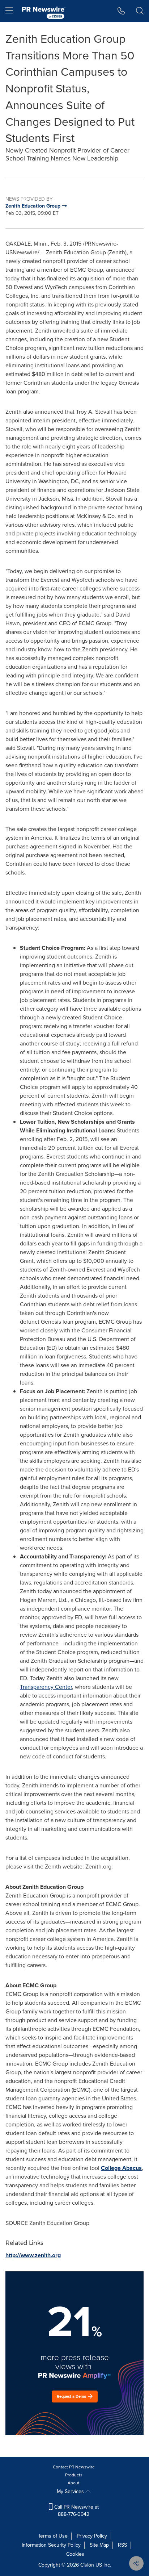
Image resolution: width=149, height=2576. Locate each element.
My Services (71, 2491)
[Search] (140, 11)
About (74, 2483)
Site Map (99, 2545)
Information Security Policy (51, 2545)
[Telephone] (121, 11)
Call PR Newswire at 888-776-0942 (76, 2511)
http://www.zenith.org (33, 2255)
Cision (87, 2565)
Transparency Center (46, 1687)
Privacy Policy (92, 2536)
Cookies (75, 2554)
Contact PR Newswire (74, 2467)
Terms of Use (53, 2536)
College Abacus (121, 2168)
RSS (122, 2545)
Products (74, 2475)
